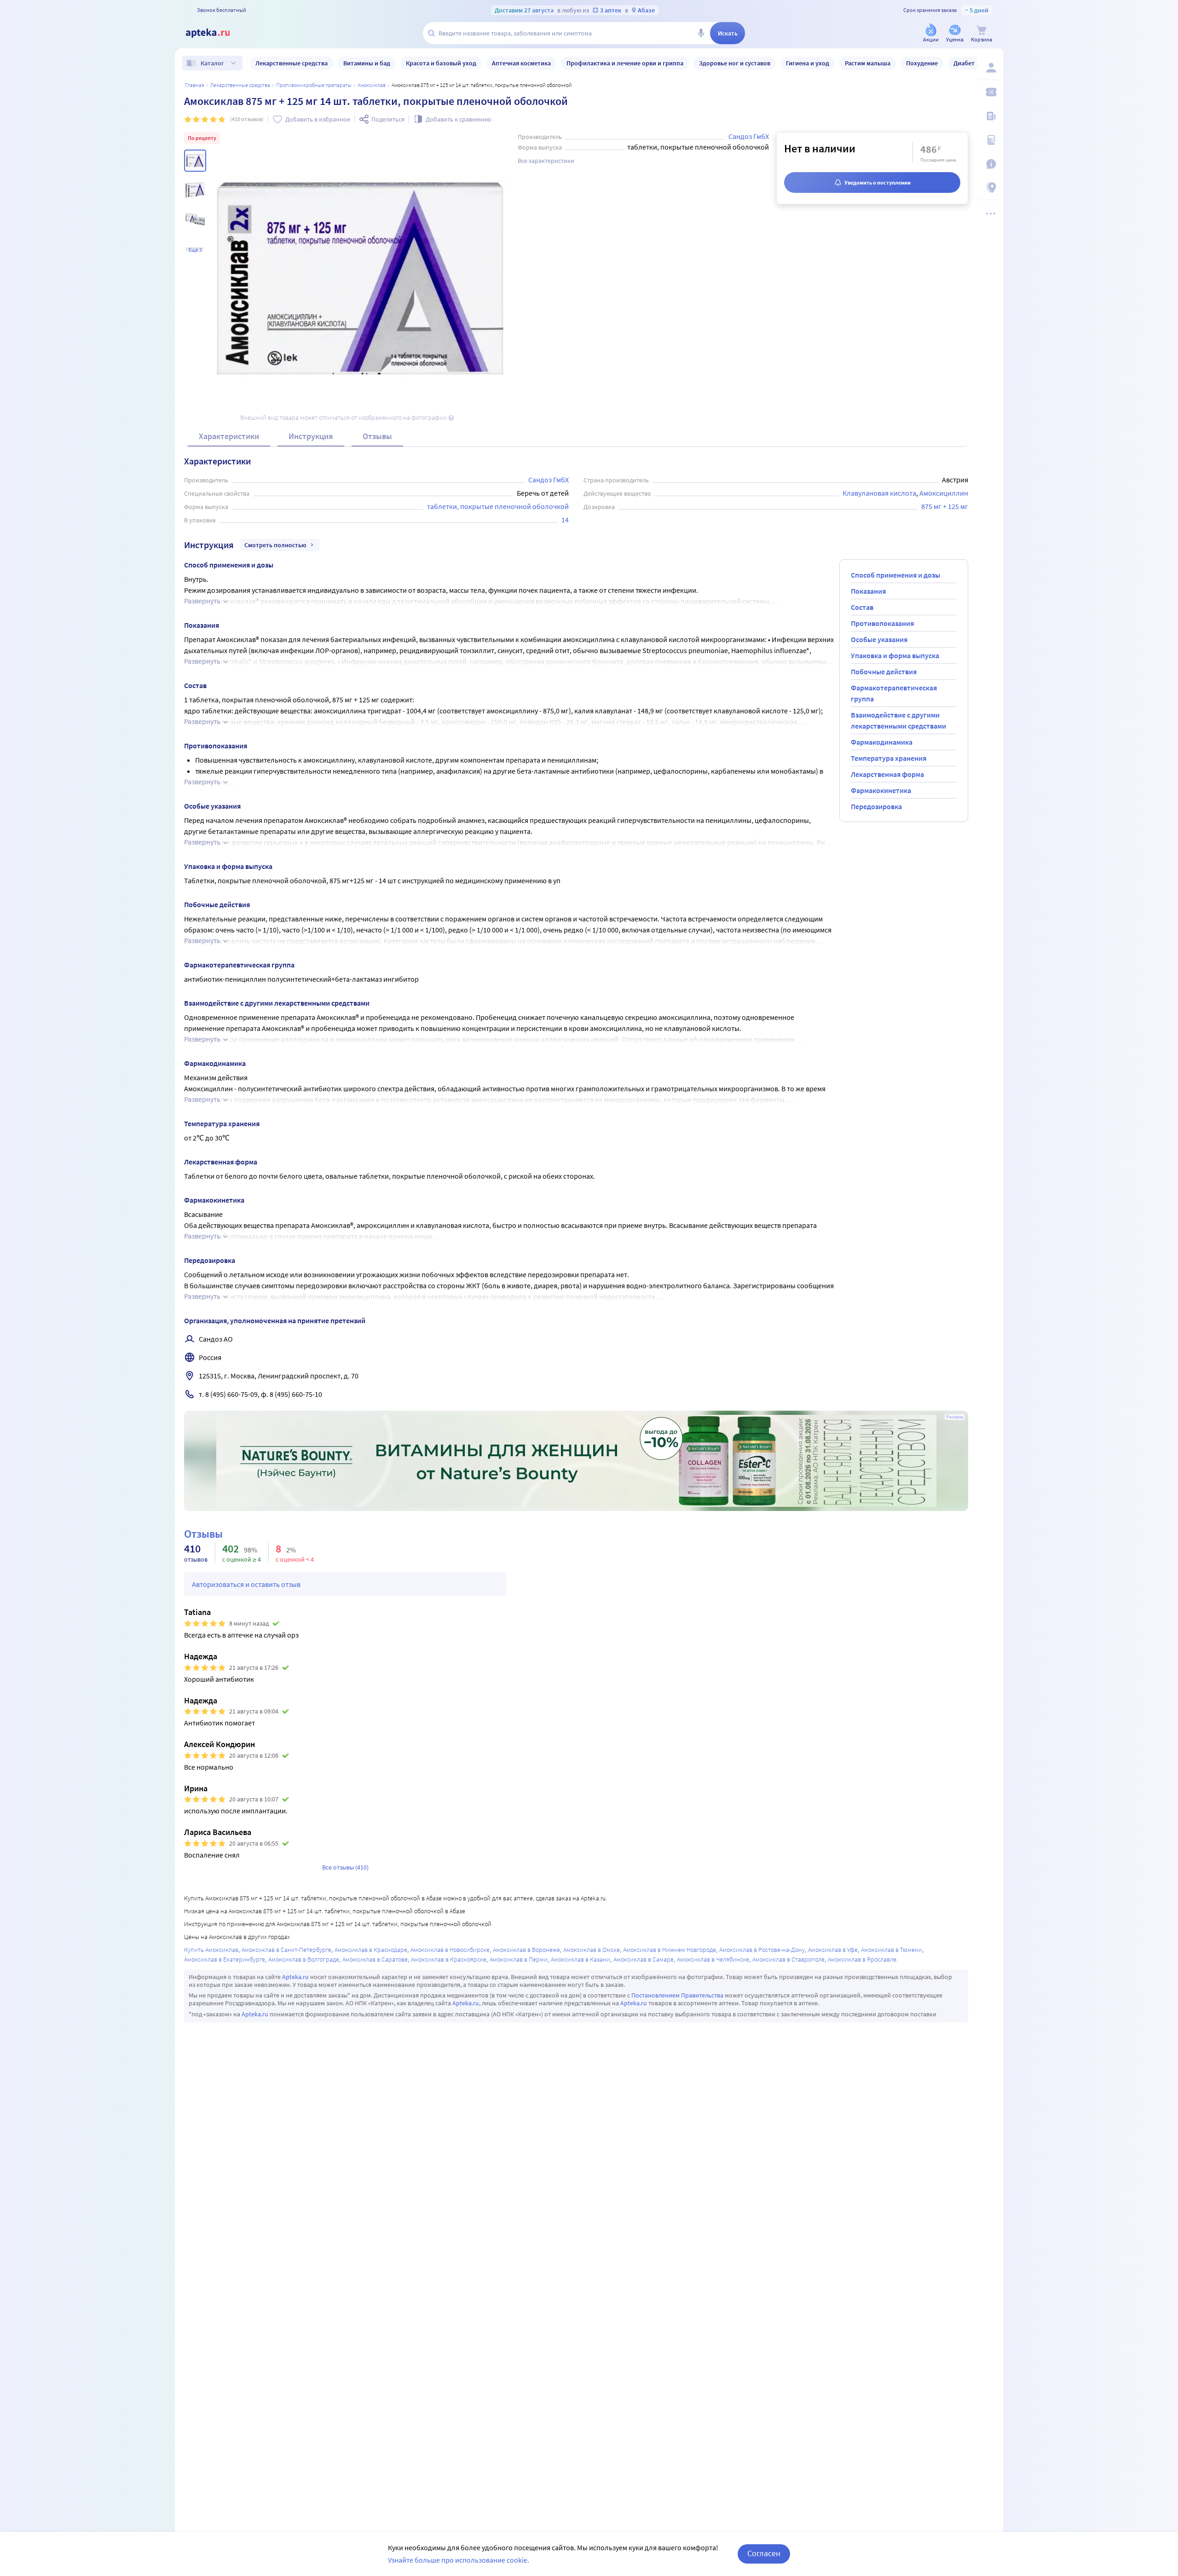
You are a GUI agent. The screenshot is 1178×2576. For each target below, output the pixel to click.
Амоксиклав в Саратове (375, 1959)
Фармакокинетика (881, 790)
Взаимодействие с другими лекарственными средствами (898, 720)
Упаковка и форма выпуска (895, 655)
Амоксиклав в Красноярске (449, 1959)
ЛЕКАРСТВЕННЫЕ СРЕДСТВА (240, 85)
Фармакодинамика (882, 742)
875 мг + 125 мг (945, 506)
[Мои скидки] (990, 92)
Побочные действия (884, 671)
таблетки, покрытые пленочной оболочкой (498, 506)
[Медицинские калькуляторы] (990, 140)
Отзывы (377, 436)
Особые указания (879, 639)
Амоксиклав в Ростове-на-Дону (762, 1950)
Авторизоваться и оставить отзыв (246, 1584)
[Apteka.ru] (215, 33)
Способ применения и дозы (895, 575)
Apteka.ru (295, 1977)
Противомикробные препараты (314, 85)
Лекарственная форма (887, 774)
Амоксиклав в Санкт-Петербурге (286, 1950)
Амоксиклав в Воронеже (526, 1950)
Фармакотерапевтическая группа (894, 693)
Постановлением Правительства (677, 1995)
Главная (195, 85)
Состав (862, 607)
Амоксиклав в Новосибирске (450, 1950)
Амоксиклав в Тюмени (892, 1950)
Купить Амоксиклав (211, 1950)
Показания (868, 591)
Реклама (955, 1417)
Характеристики (229, 436)
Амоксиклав (372, 85)
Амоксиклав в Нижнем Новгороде (670, 1950)
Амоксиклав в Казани (580, 1959)
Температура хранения (889, 758)
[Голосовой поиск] (701, 33)
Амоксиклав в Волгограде (304, 1959)
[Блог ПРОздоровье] (990, 116)
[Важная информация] (990, 164)
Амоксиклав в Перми (519, 1959)
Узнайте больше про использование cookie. (459, 2560)
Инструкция (311, 436)
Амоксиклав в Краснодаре (371, 1950)
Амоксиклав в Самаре (644, 1959)
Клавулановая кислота (879, 493)
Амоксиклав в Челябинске (713, 1959)
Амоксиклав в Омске (592, 1950)
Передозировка (876, 806)
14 (565, 520)
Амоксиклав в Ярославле (862, 1959)
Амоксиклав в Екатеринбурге (225, 1959)
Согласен (764, 2553)
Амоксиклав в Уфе (833, 1950)
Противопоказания (882, 623)
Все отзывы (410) (345, 1867)
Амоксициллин (944, 493)
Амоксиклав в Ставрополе (788, 1959)
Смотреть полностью (275, 545)
